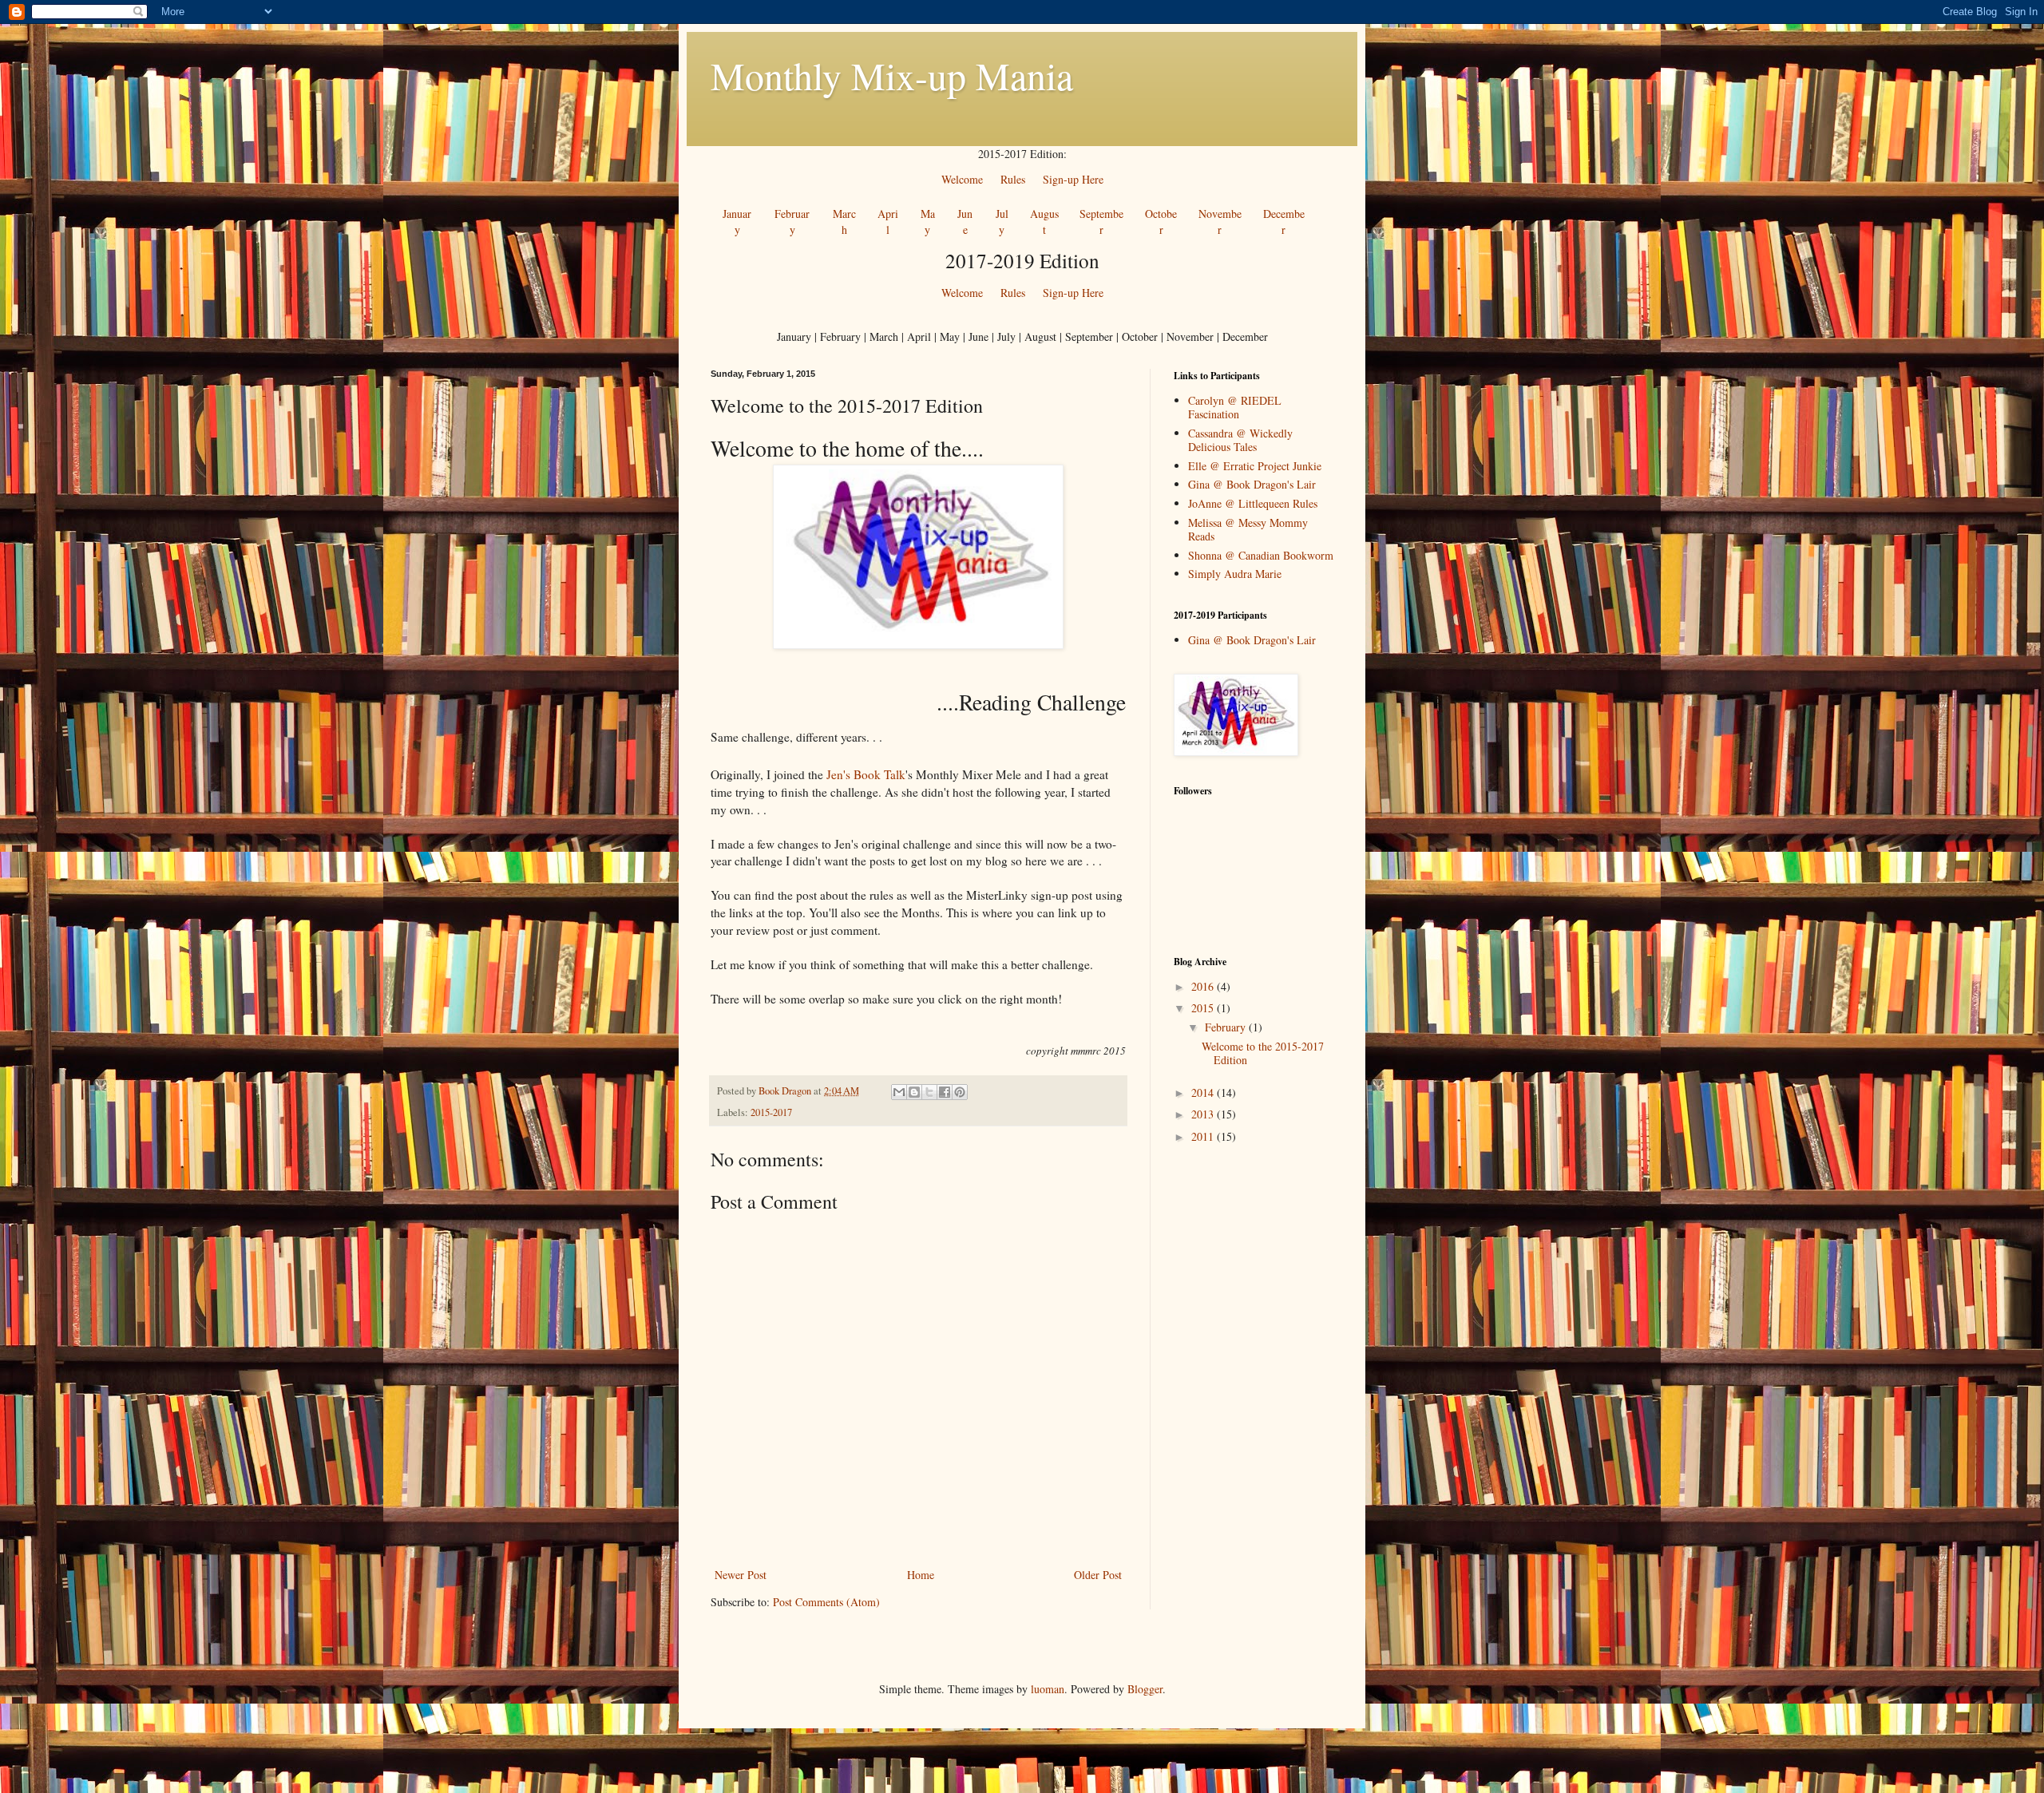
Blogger (1145, 1689)
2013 (1204, 1114)
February (1227, 1027)
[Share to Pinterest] (960, 1092)
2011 (1204, 1136)
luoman (1048, 1689)
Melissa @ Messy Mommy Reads (1248, 529)
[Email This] (899, 1092)
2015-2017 (771, 1112)
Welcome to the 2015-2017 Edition (1263, 1053)
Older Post (1098, 1575)
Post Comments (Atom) (826, 1602)
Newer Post (741, 1575)
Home (921, 1575)
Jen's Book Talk (866, 774)
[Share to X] (929, 1092)
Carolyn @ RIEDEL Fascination (1235, 407)
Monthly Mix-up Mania (892, 75)
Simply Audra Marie (1235, 574)
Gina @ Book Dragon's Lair (1252, 484)
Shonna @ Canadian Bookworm (1261, 555)
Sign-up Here (1073, 293)
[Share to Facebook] (945, 1092)
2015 (1204, 1008)
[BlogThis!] (914, 1092)
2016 (1204, 986)
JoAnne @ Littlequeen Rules (1253, 503)
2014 (1204, 1092)
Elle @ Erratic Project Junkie (1255, 466)
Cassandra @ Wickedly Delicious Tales (1240, 440)
